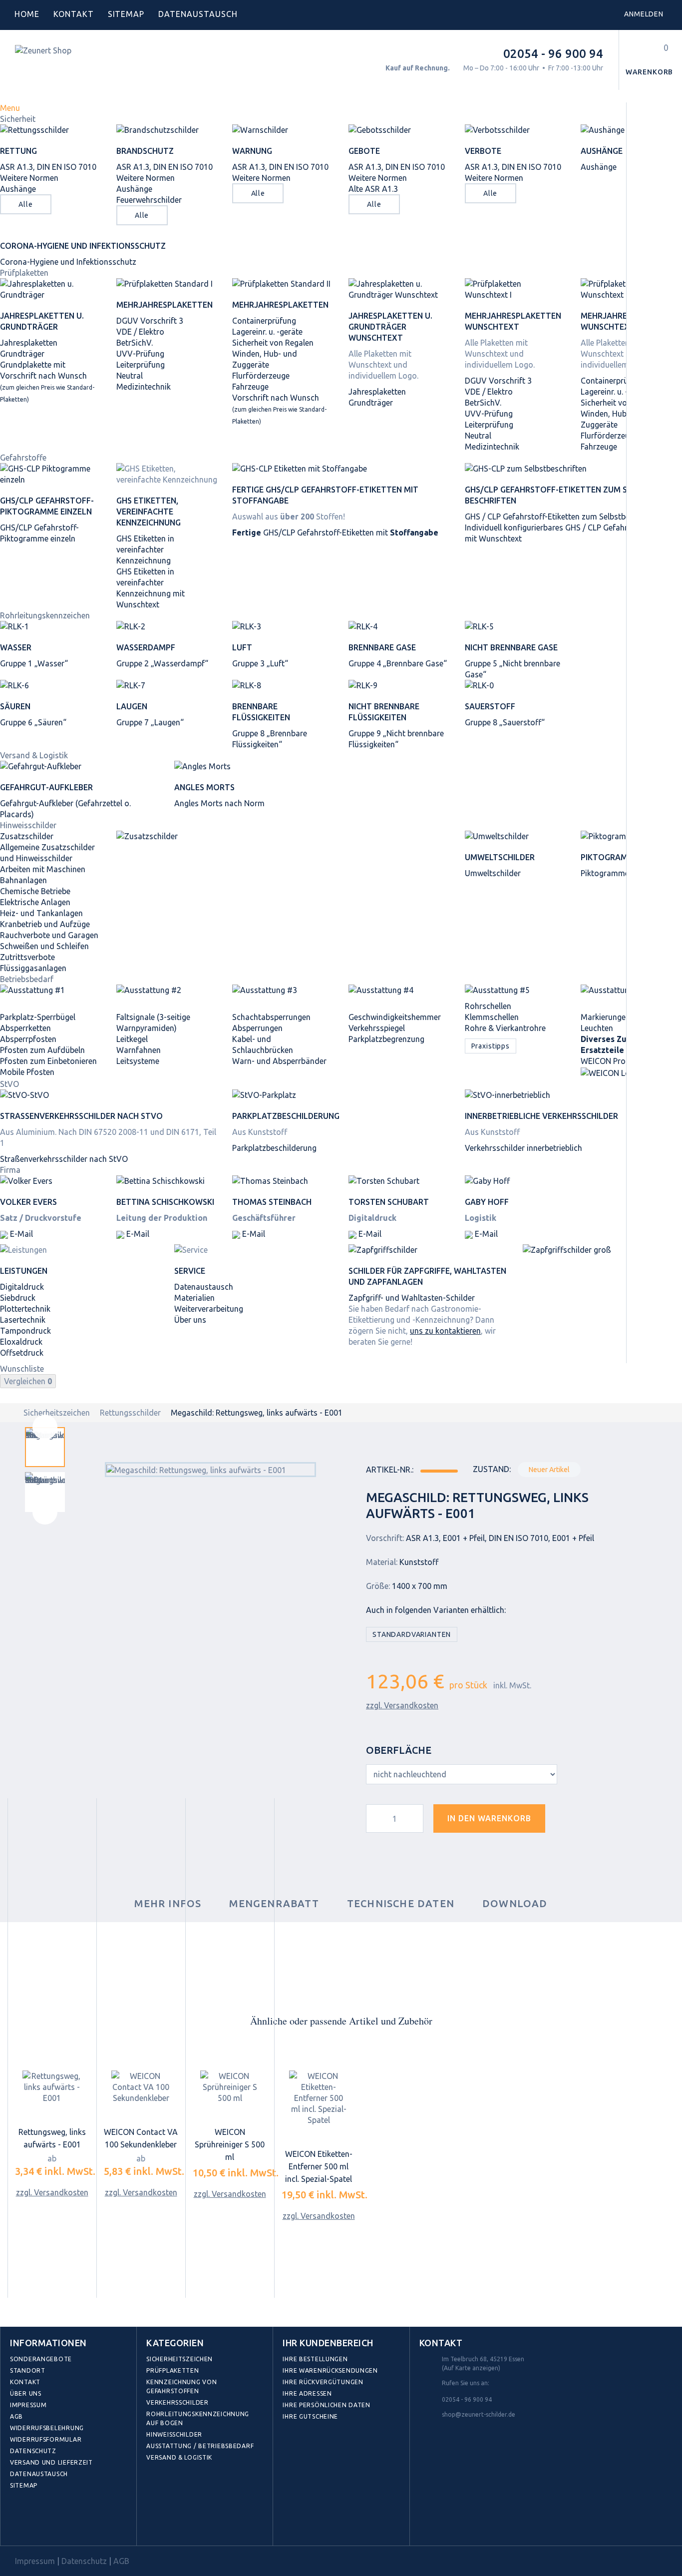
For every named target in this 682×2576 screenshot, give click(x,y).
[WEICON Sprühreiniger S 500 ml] (230, 2087)
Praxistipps (491, 1046)
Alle (25, 204)
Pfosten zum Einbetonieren (48, 1061)
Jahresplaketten (29, 343)
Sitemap (126, 14)
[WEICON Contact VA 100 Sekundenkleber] (141, 2087)
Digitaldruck (22, 1287)
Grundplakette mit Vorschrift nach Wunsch (47, 381)
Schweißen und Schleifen (44, 946)
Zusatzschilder (27, 836)
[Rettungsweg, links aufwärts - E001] (52, 2087)
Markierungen (605, 1017)
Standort (28, 2370)
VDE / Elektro (140, 332)
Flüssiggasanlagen (33, 968)
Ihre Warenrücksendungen (330, 2370)
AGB (16, 2416)
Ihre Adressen (307, 2393)
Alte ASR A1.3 (373, 189)
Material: (382, 1562)
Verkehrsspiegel (377, 1028)
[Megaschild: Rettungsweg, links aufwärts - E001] (45, 1447)
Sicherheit (18, 119)
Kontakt (74, 14)
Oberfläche (400, 1750)
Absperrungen (257, 1028)
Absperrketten (25, 1028)
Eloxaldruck (21, 1342)
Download (515, 1903)
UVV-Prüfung (140, 354)
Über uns (190, 1320)
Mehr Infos (168, 1903)
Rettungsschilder (130, 1413)
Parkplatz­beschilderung (274, 1148)
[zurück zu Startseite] (10, 1413)
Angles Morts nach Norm (219, 803)
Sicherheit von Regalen (273, 343)
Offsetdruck (22, 1353)
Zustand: (492, 1469)
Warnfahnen (139, 1050)
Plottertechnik (25, 1309)
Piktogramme (605, 873)
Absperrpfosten (28, 1039)
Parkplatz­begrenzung (386, 1039)
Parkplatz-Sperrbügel (38, 1017)
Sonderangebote (41, 2359)
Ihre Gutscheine (310, 2416)
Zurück (45, 1427)
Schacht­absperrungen (271, 1017)
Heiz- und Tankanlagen (41, 913)
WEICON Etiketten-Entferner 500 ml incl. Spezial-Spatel (319, 2166)
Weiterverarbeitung (209, 1309)
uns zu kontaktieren (445, 1331)
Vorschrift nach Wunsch (279, 409)
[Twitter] (42, 2523)
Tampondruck (25, 1331)
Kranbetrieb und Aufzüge (45, 924)
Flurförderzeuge (261, 376)
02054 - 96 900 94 (553, 54)
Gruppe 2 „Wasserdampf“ (162, 663)
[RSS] (64, 2523)
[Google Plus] (86, 2523)
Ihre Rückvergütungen (323, 2382)
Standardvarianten (412, 1634)
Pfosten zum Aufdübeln (42, 1050)
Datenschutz (33, 2451)
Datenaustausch (204, 1287)
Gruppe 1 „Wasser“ (34, 663)
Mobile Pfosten (27, 1072)
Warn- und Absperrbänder (279, 1061)
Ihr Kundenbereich (328, 2343)
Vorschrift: (385, 1538)
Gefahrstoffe (23, 458)
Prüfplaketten (24, 273)
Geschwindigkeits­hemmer (395, 1017)
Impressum (28, 2405)
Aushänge (18, 189)
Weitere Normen (29, 178)
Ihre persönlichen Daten (327, 2405)
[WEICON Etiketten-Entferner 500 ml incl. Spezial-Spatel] (319, 2098)
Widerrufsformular (46, 2439)
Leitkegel (132, 1039)
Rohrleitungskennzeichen (45, 615)
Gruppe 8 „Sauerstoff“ (505, 722)
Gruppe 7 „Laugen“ (150, 722)
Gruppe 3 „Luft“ (260, 663)
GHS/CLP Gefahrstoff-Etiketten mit (335, 532)
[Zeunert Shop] (83, 66)
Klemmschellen (492, 1017)
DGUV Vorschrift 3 (150, 321)
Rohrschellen (488, 1006)
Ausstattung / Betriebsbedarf (200, 2446)
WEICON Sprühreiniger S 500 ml (230, 2144)
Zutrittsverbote (27, 957)
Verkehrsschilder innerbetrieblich (523, 1148)
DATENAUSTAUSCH (198, 14)
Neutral (130, 376)
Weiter (45, 1512)
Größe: (378, 1586)
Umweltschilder (493, 873)
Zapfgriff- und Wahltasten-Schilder (412, 1298)
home (27, 14)
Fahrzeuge (250, 387)
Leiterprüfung (141, 365)
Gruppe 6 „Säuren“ (33, 722)
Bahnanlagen (23, 880)
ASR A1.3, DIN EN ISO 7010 (48, 167)
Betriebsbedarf (27, 979)
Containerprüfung (264, 321)
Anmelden (644, 14)
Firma (10, 1170)
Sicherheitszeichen (57, 1413)
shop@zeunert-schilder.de (479, 2414)
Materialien (194, 1298)
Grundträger (22, 354)
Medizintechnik (144, 387)
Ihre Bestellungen (315, 2359)
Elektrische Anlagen (35, 902)
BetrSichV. (135, 343)
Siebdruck (18, 1298)
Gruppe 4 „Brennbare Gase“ (398, 663)
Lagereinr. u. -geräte (267, 332)
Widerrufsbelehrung (47, 2428)
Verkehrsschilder (177, 2402)
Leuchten (597, 1028)
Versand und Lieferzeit (51, 2462)
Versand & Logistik (34, 755)
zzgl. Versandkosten (402, 1705)
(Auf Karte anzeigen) (471, 2368)
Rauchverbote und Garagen (49, 935)
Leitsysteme (138, 1061)
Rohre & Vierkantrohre (505, 1028)
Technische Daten (401, 1903)
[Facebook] (20, 2523)
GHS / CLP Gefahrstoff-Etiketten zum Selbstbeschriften (563, 516)
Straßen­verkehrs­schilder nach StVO (64, 1159)
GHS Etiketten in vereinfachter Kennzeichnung (145, 549)
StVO (9, 1084)
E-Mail (20, 1234)
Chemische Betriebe (35, 891)
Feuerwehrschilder (149, 200)
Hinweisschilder (28, 825)
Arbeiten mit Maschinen (43, 869)
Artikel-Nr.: (390, 1470)
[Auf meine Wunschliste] (571, 1822)
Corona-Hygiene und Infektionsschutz (68, 262)
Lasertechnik (23, 1320)
